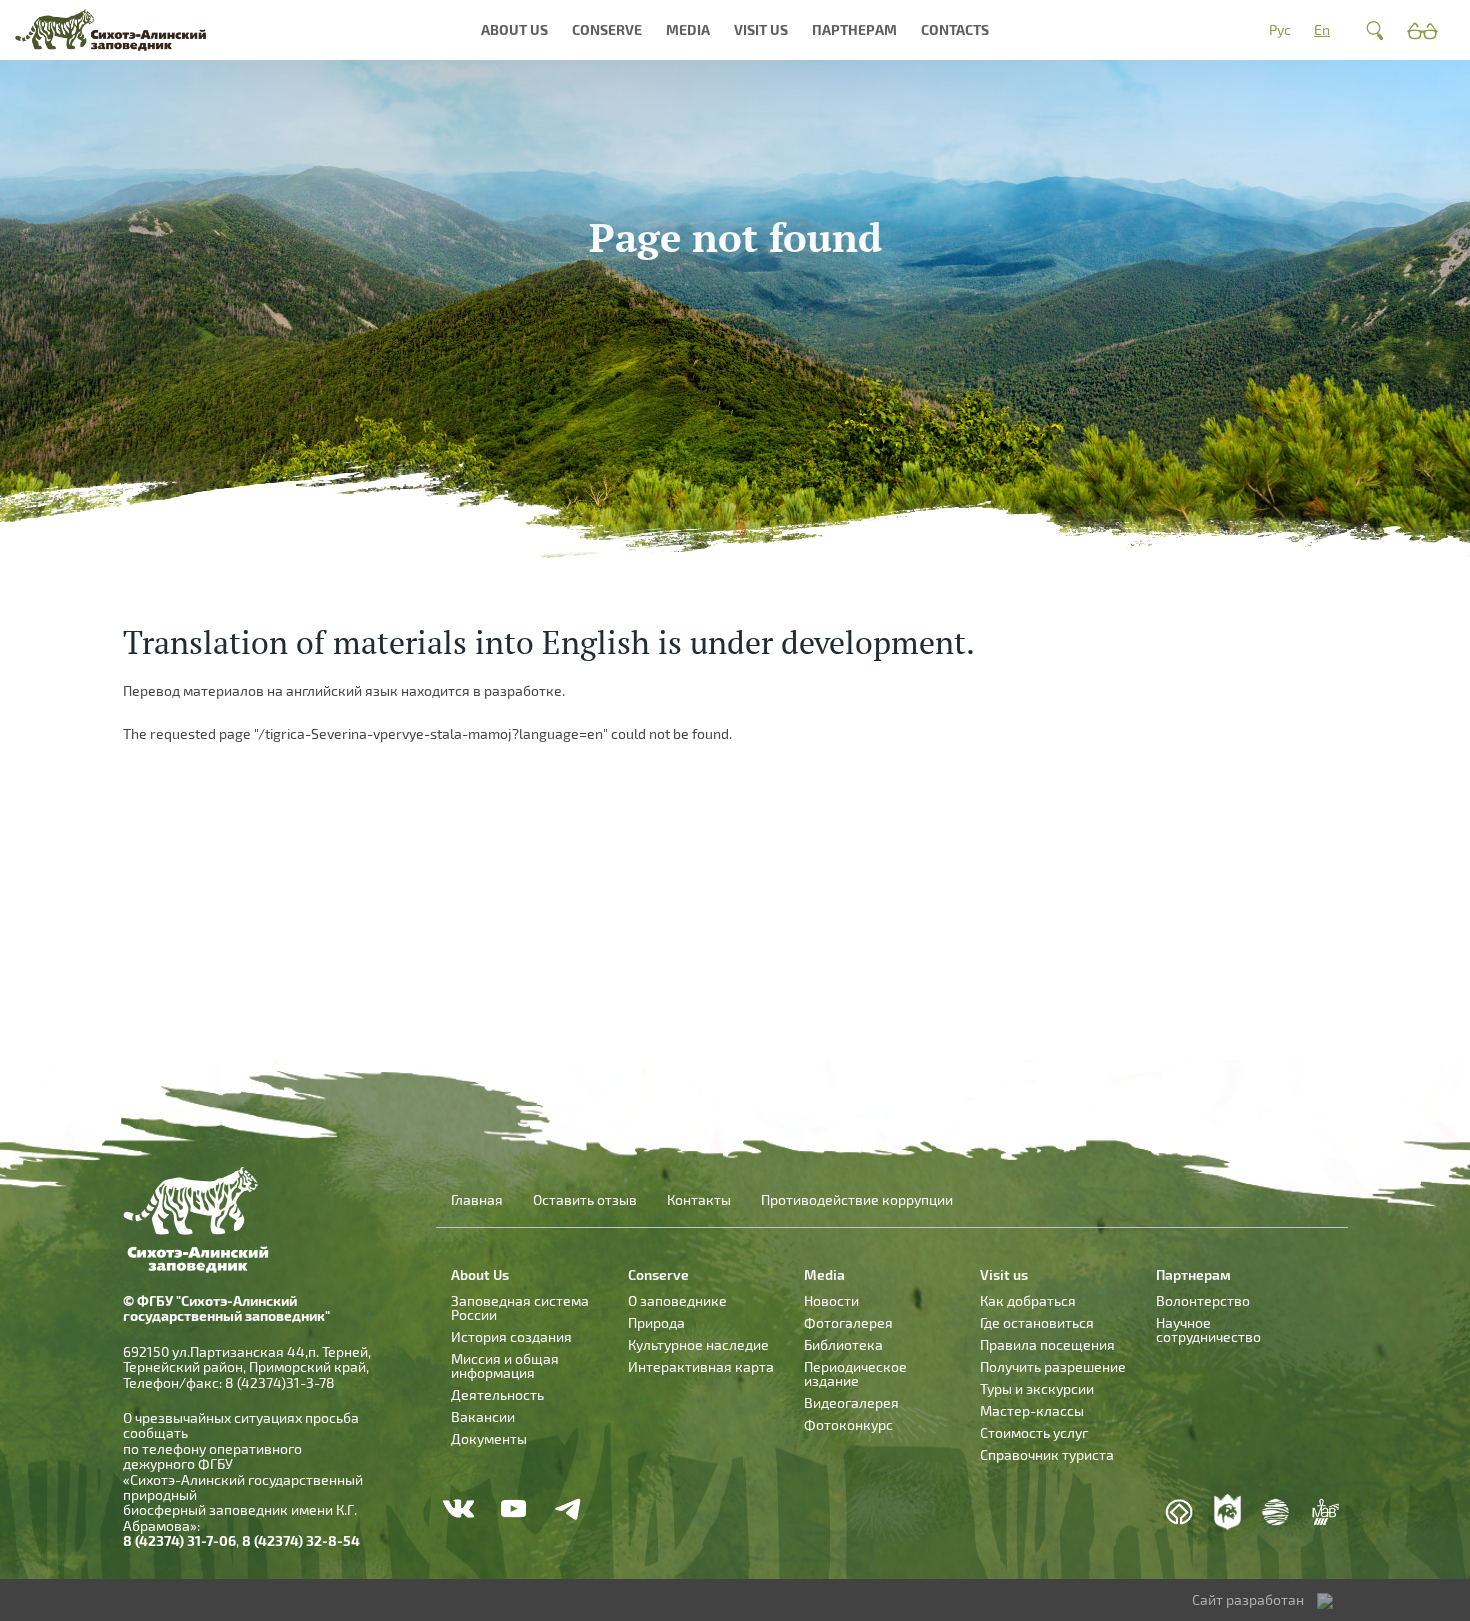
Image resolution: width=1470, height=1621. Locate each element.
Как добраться (1028, 1300)
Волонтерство (1203, 1300)
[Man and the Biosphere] (1325, 1512)
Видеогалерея (851, 1402)
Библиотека (843, 1344)
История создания (511, 1336)
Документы (489, 1438)
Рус (1280, 29)
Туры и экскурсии (1037, 1388)
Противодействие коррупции (857, 1200)
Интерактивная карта (701, 1366)
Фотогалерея (848, 1322)
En (1322, 29)
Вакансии (483, 1416)
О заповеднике (677, 1300)
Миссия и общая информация (505, 1365)
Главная (477, 1200)
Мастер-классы (1032, 1410)
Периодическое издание (855, 1373)
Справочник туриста (1047, 1454)
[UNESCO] (1179, 1512)
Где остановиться (1037, 1322)
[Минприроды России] (1276, 1512)
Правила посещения (1047, 1344)
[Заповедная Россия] (1228, 1512)
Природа (656, 1322)
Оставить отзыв (585, 1200)
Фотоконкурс (848, 1424)
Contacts (955, 29)
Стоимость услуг (1034, 1432)
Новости (831, 1300)
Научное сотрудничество (1208, 1329)
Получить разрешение (1053, 1366)
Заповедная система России (520, 1307)
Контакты (699, 1200)
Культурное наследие (698, 1344)
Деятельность (497, 1394)
